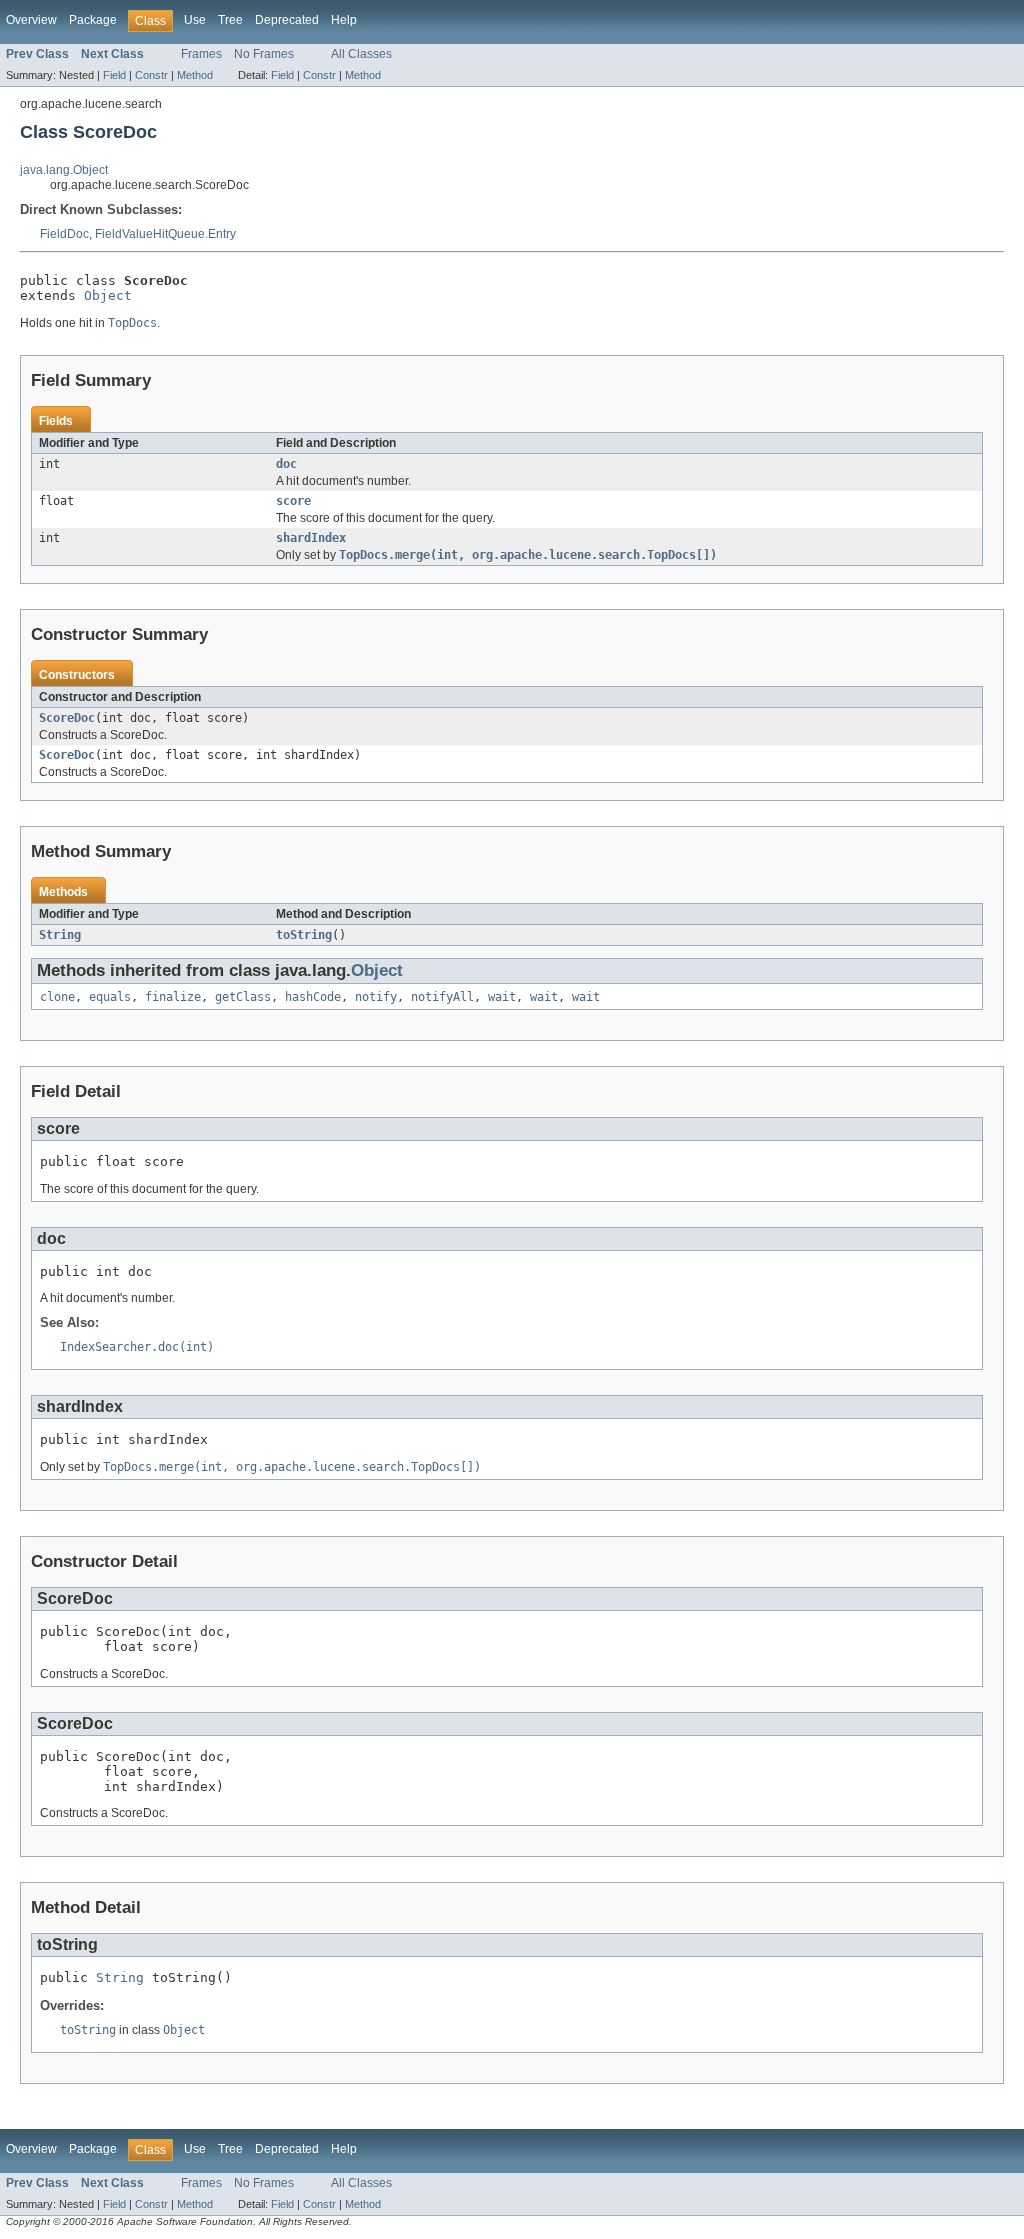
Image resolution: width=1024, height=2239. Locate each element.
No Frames (264, 54)
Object (108, 295)
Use (195, 20)
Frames (201, 54)
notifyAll (442, 997)
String (60, 935)
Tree (230, 20)
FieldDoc (64, 234)
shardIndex (311, 538)
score (293, 501)
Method (195, 75)
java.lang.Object (64, 170)
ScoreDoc (67, 718)
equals (110, 997)
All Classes (361, 54)
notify (376, 997)
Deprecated (287, 20)
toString (304, 935)
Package (93, 20)
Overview (31, 20)
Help (344, 20)
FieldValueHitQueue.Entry (165, 234)
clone (57, 997)
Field (114, 75)
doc (286, 464)
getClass (243, 997)
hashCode (313, 997)
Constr (151, 75)
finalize (173, 997)
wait (502, 997)
